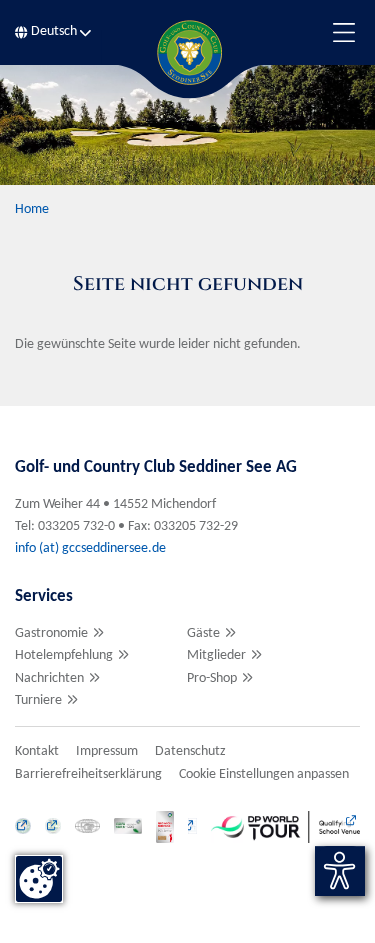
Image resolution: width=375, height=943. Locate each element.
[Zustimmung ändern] (39, 879)
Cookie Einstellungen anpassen (264, 774)
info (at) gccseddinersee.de (92, 548)
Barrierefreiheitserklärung (88, 774)
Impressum (107, 751)
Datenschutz (190, 751)
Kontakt (37, 751)
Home (32, 209)
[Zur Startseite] (188, 52)
